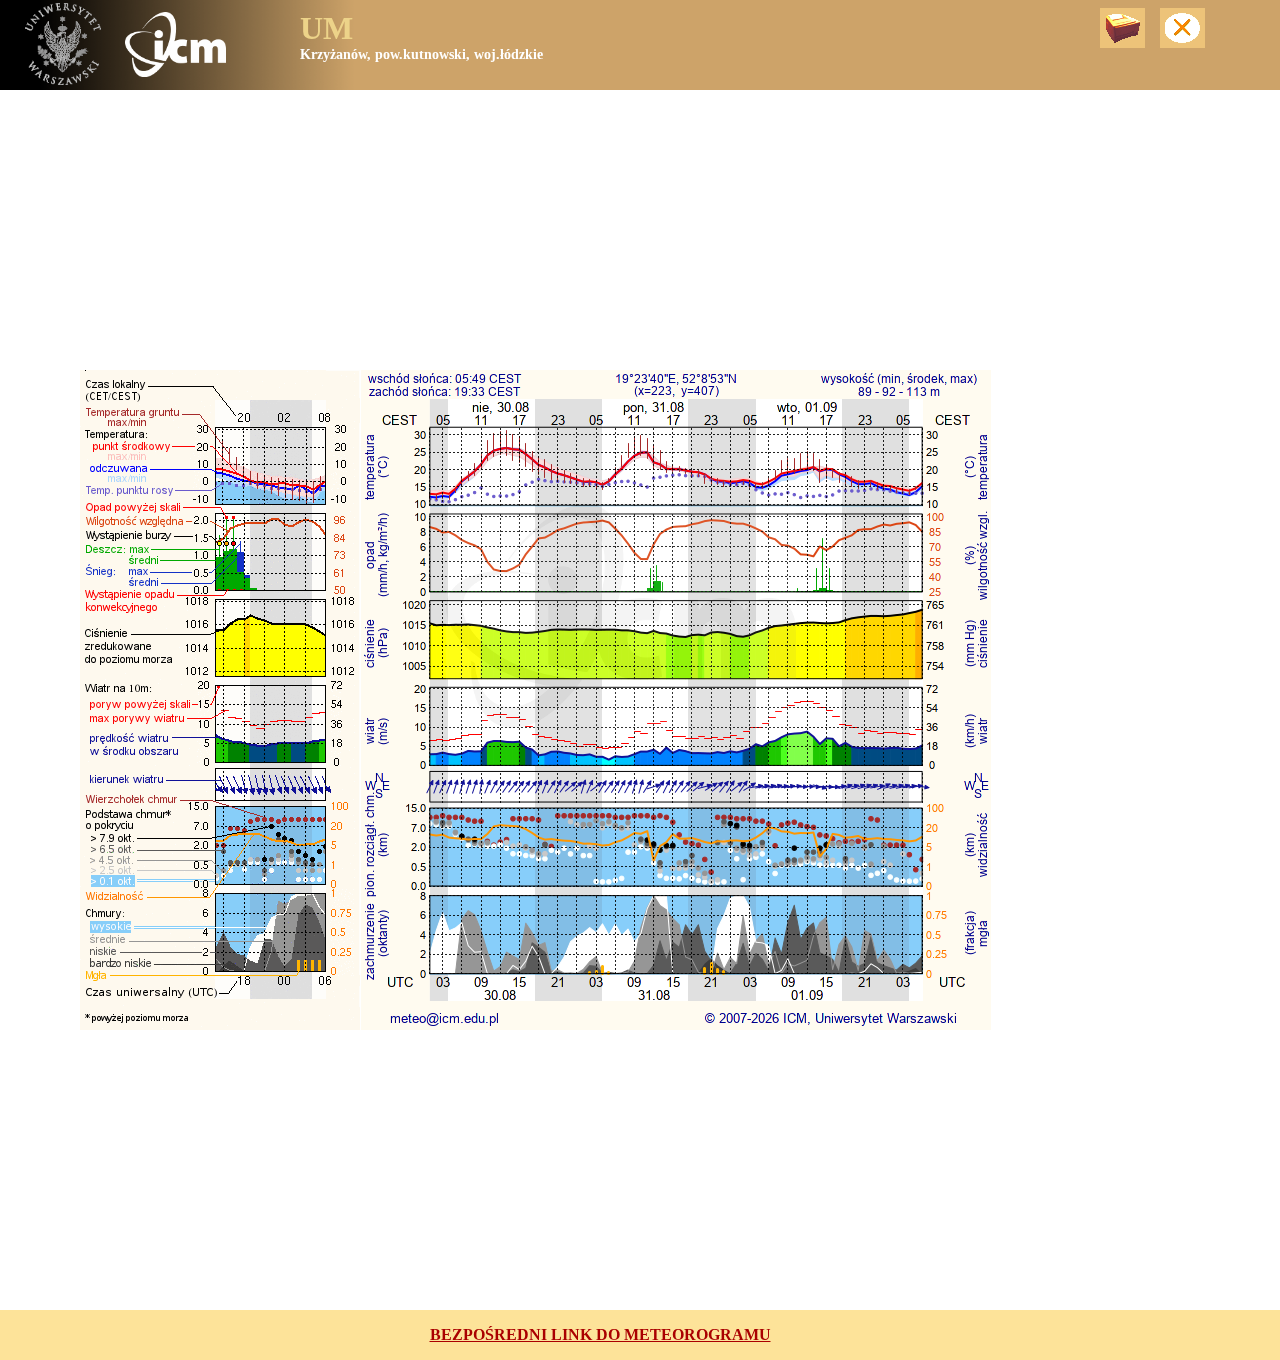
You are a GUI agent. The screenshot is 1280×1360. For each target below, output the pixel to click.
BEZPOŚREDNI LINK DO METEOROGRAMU (600, 1334)
